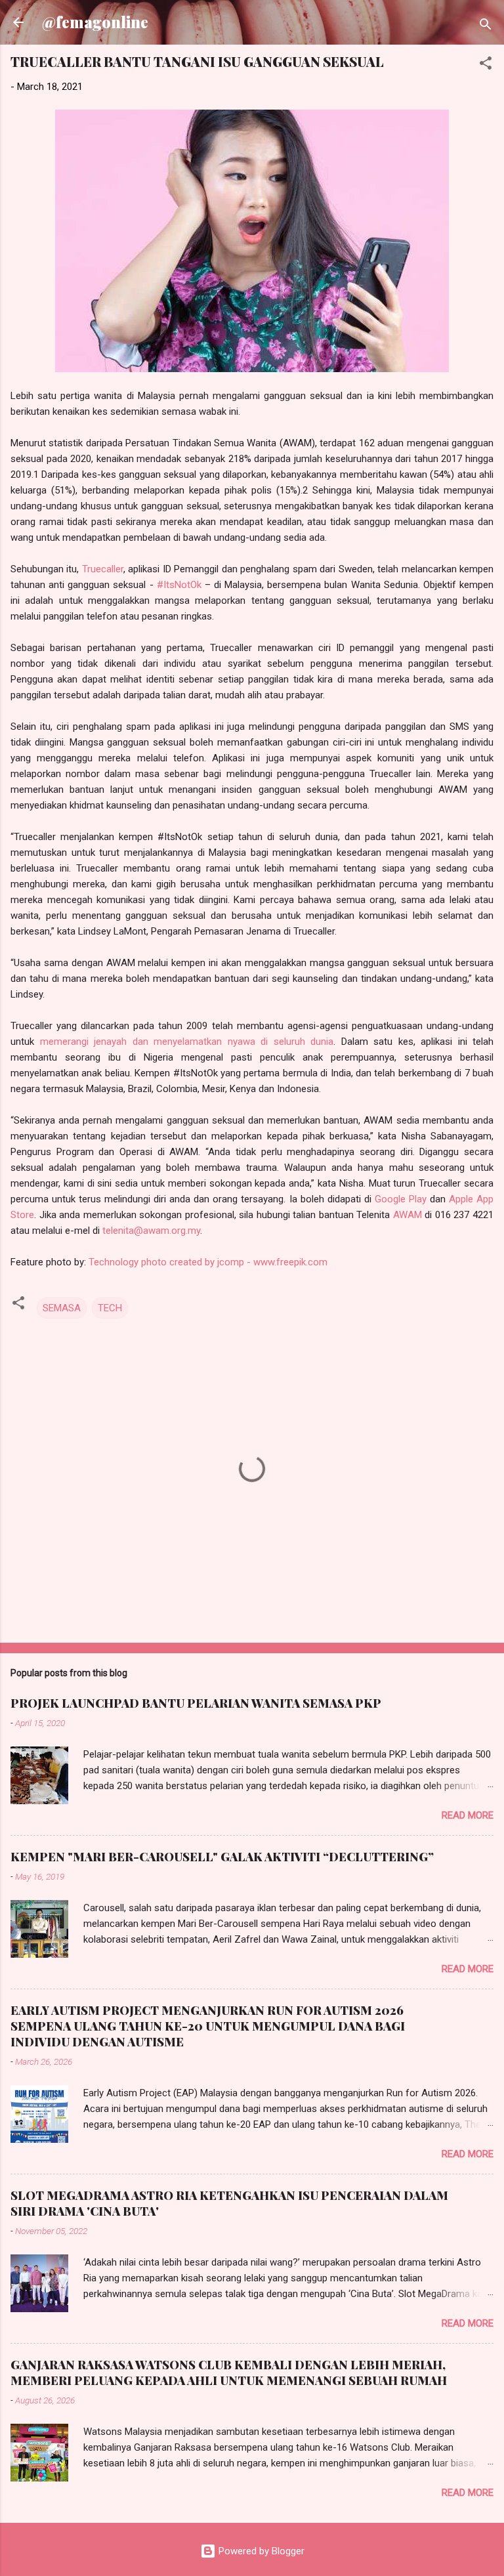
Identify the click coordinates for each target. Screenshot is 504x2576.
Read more (468, 1815)
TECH (110, 1308)
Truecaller (103, 569)
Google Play (401, 1199)
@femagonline (95, 22)
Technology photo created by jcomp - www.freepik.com (208, 1262)
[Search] (486, 27)
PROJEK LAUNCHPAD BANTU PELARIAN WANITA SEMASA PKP (196, 1703)
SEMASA (62, 1308)
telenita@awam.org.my (151, 1231)
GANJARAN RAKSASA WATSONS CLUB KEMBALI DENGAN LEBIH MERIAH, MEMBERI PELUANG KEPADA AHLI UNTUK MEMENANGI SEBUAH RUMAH (229, 2373)
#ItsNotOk (179, 585)
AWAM (408, 1215)
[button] (486, 65)
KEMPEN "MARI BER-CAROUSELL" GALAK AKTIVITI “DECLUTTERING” (222, 1857)
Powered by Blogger (260, 2551)
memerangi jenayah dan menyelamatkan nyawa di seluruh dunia (187, 1042)
